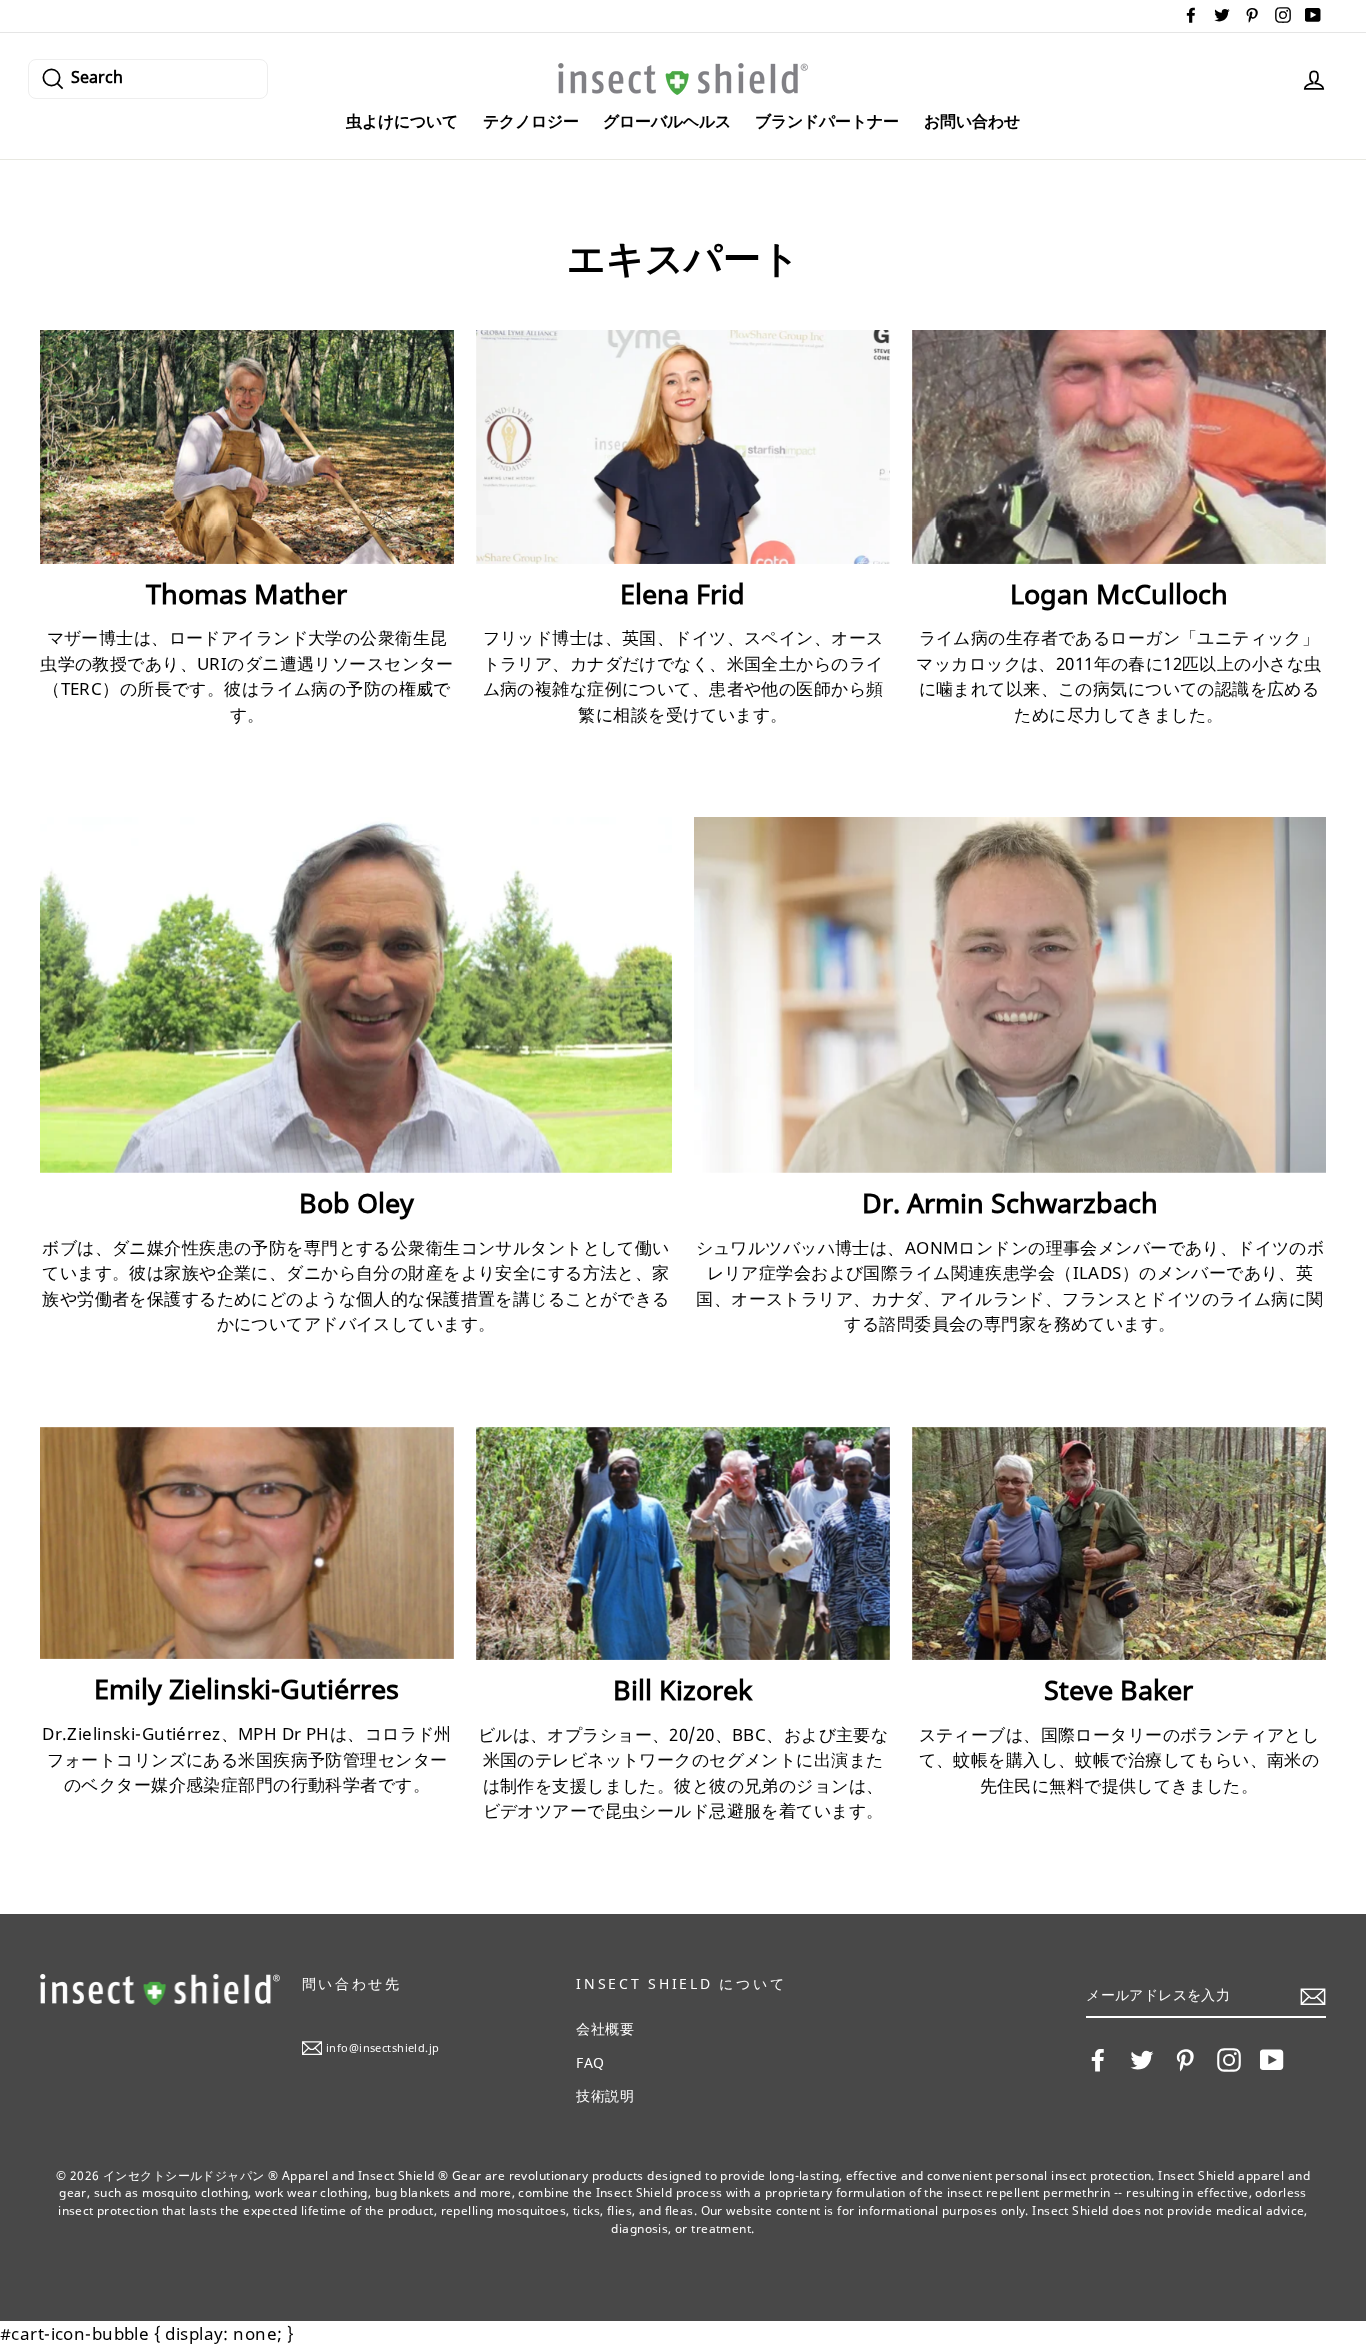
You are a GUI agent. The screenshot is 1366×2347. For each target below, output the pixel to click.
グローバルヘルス (667, 121)
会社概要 (605, 2028)
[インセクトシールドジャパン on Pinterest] (1185, 2060)
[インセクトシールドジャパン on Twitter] (1142, 2060)
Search (97, 75)
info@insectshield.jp (383, 2047)
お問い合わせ (972, 121)
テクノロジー (531, 121)
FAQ (590, 2062)
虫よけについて (402, 121)
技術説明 (605, 2095)
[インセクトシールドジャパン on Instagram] (1229, 2060)
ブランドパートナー (827, 121)
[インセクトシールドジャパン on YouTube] (1272, 2060)
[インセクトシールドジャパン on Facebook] (1098, 2060)
